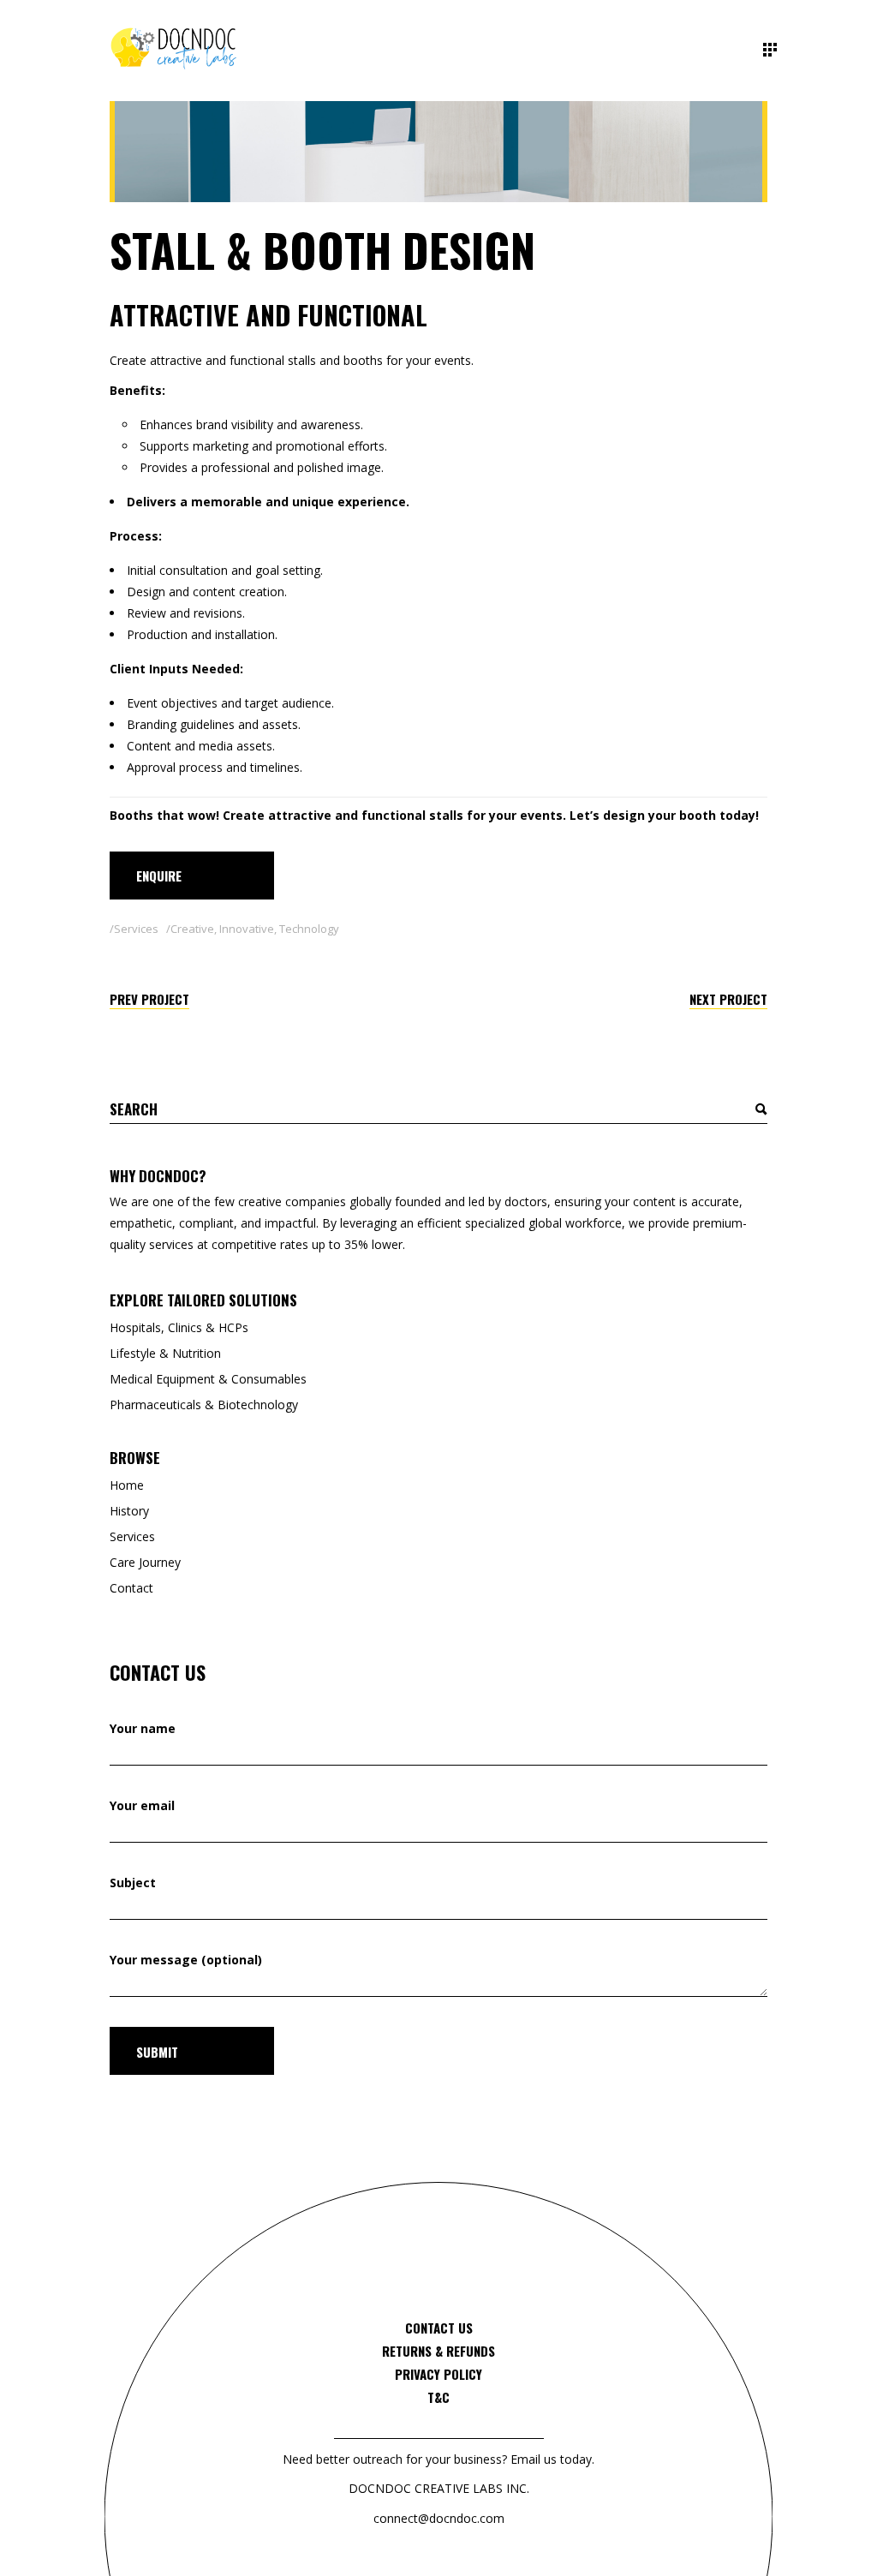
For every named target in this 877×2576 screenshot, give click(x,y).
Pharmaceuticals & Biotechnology (204, 1405)
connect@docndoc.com (439, 2518)
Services (136, 929)
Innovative (247, 929)
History (129, 1511)
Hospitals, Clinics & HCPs (179, 1327)
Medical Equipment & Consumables (208, 1379)
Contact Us (439, 2328)
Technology (309, 929)
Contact (131, 1588)
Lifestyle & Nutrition (165, 1353)
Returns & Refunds (438, 2351)
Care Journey (145, 1562)
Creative (192, 929)
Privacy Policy (438, 2374)
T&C (438, 2397)
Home (127, 1485)
